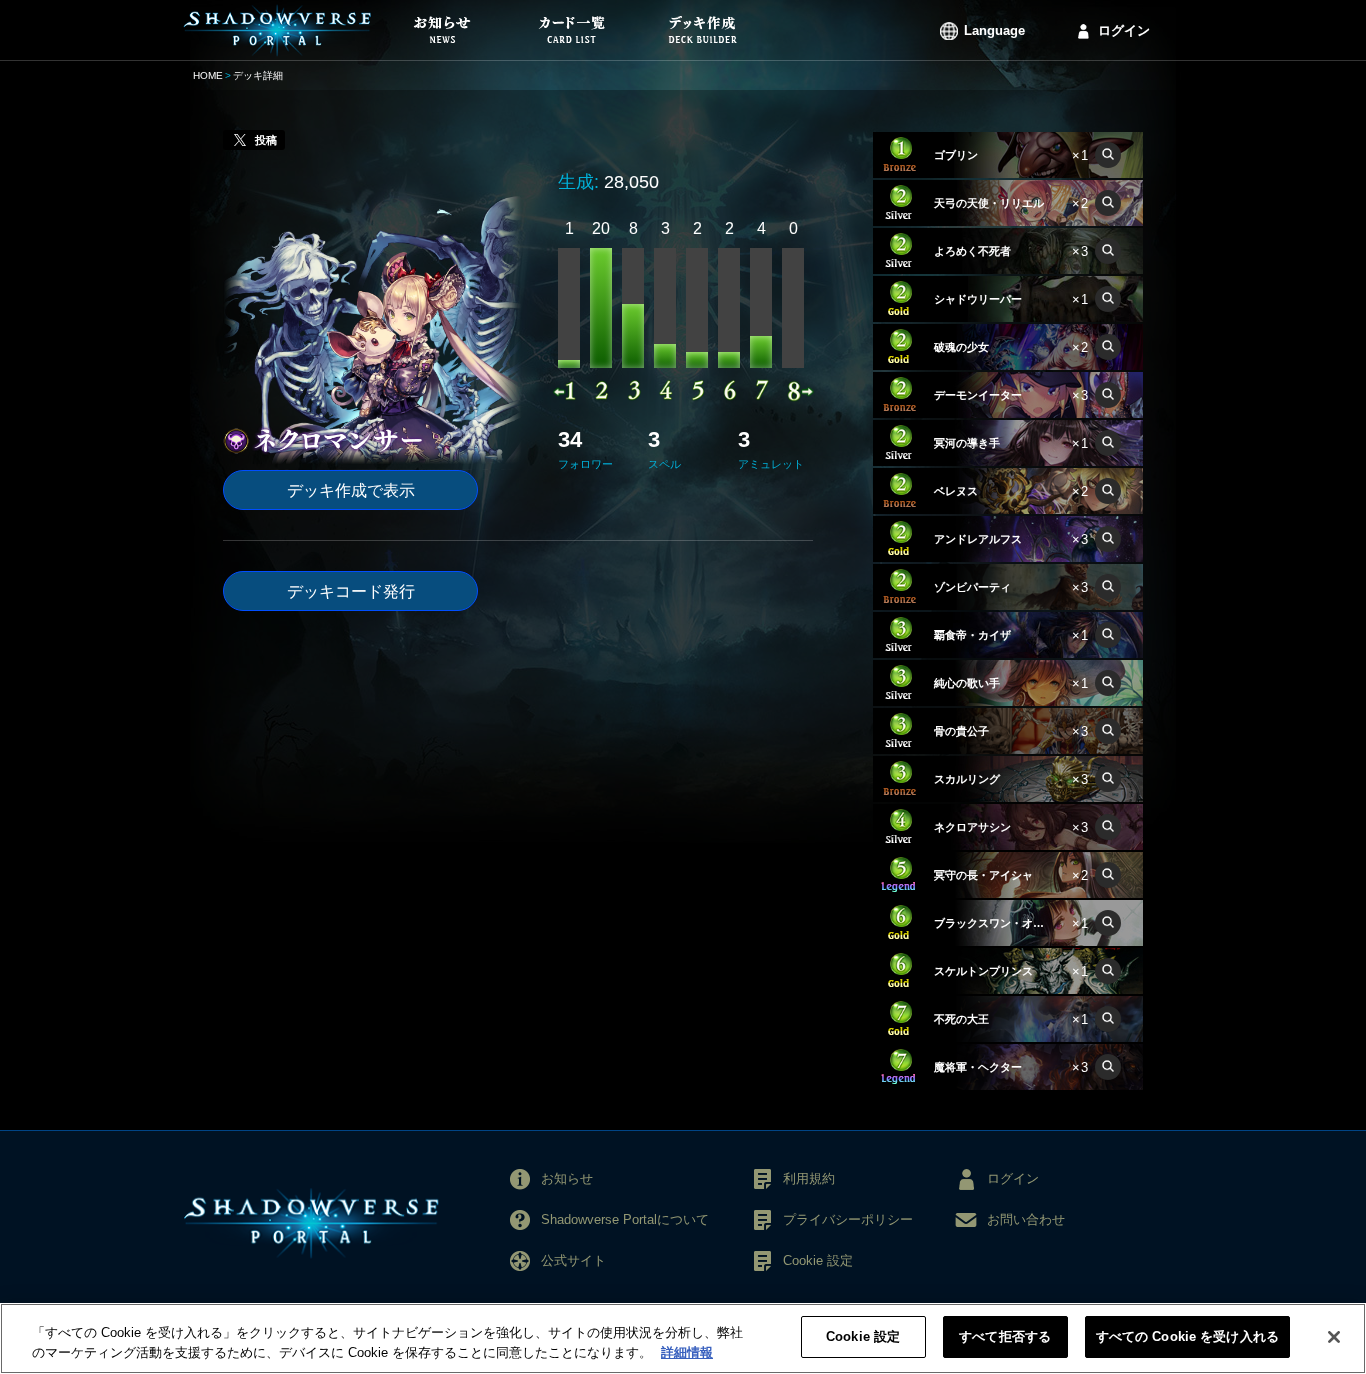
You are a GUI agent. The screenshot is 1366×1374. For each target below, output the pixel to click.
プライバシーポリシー (848, 1219)
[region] (683, 1338)
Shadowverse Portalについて (625, 1219)
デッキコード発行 (351, 591)
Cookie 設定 (863, 1336)
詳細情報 (687, 1352)
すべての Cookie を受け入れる (1187, 1336)
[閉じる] (1334, 1337)
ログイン (1124, 30)
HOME (208, 75)
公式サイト (573, 1260)
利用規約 (809, 1178)
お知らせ (567, 1178)
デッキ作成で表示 (351, 490)
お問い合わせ (1026, 1219)
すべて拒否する (1005, 1336)
